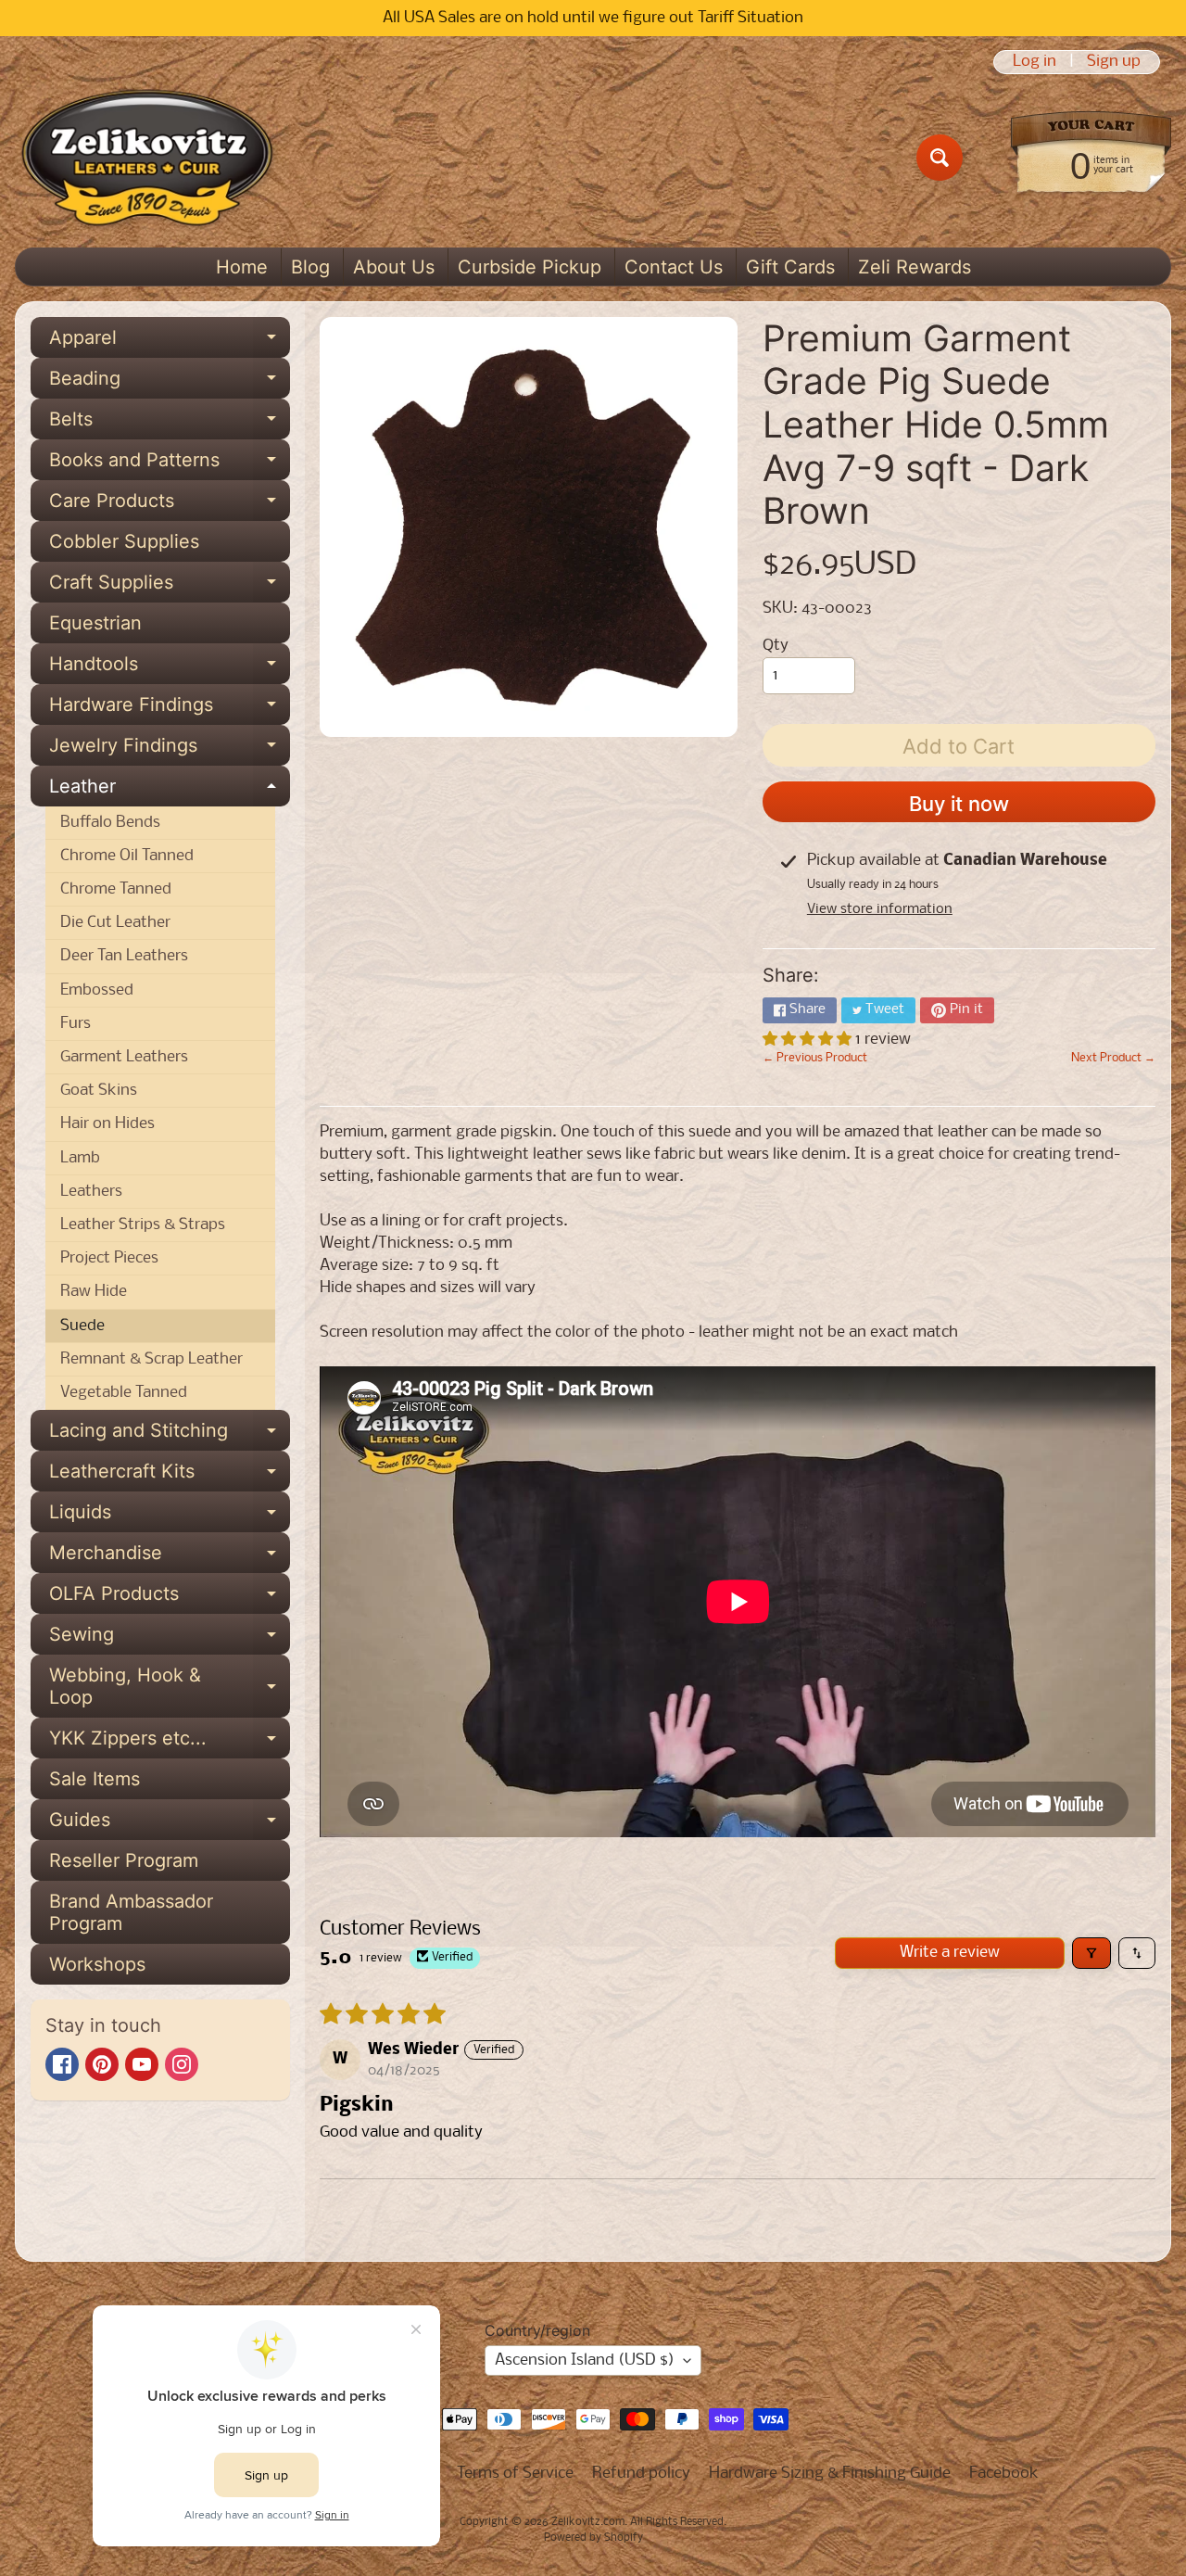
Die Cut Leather (115, 923)
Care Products (170, 505)
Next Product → (1113, 1058)
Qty (776, 646)
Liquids (170, 1516)
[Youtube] (142, 2064)
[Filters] (1091, 1953)
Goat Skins (99, 1091)
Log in (1035, 62)
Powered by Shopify (593, 2538)
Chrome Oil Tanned (127, 856)
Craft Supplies (170, 587)
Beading (170, 383)
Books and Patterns (170, 464)
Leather (170, 791)
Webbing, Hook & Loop (170, 1687)
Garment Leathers (124, 1057)
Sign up (1114, 62)
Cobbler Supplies (124, 541)
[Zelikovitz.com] (147, 158)
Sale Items (95, 1779)
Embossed (97, 990)
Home (242, 267)
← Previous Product (815, 1058)
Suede (82, 1326)
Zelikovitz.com (588, 2522)
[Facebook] (62, 2064)
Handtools (170, 668)
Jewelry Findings (170, 750)
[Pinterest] (102, 2064)
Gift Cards (790, 267)
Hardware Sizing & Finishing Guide (830, 2474)
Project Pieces (109, 1258)
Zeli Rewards (915, 267)
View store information (880, 909)
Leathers (91, 1192)
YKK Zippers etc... (170, 1743)
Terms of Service (515, 2474)
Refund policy (641, 2474)
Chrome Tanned (116, 889)
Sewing (170, 1639)
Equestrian (95, 623)
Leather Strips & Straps (143, 1225)
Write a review (950, 1953)
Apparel (170, 342)
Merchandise (170, 1557)
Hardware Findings (170, 709)
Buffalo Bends (110, 823)
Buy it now (959, 804)
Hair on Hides (107, 1124)
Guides (170, 1824)
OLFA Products (170, 1598)
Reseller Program (124, 1860)
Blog (310, 267)
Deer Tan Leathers (124, 956)
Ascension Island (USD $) (585, 2360)
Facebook (1004, 2474)
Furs (76, 1024)
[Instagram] (182, 2064)
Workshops (97, 1964)
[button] (809, 1040)
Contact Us (674, 267)
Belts (170, 424)
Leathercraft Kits (170, 1476)
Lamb (80, 1158)
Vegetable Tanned (124, 1393)
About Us (394, 267)
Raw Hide (94, 1292)
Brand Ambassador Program (131, 1912)
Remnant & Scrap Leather (151, 1359)
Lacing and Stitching (170, 1435)
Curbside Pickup (530, 267)
